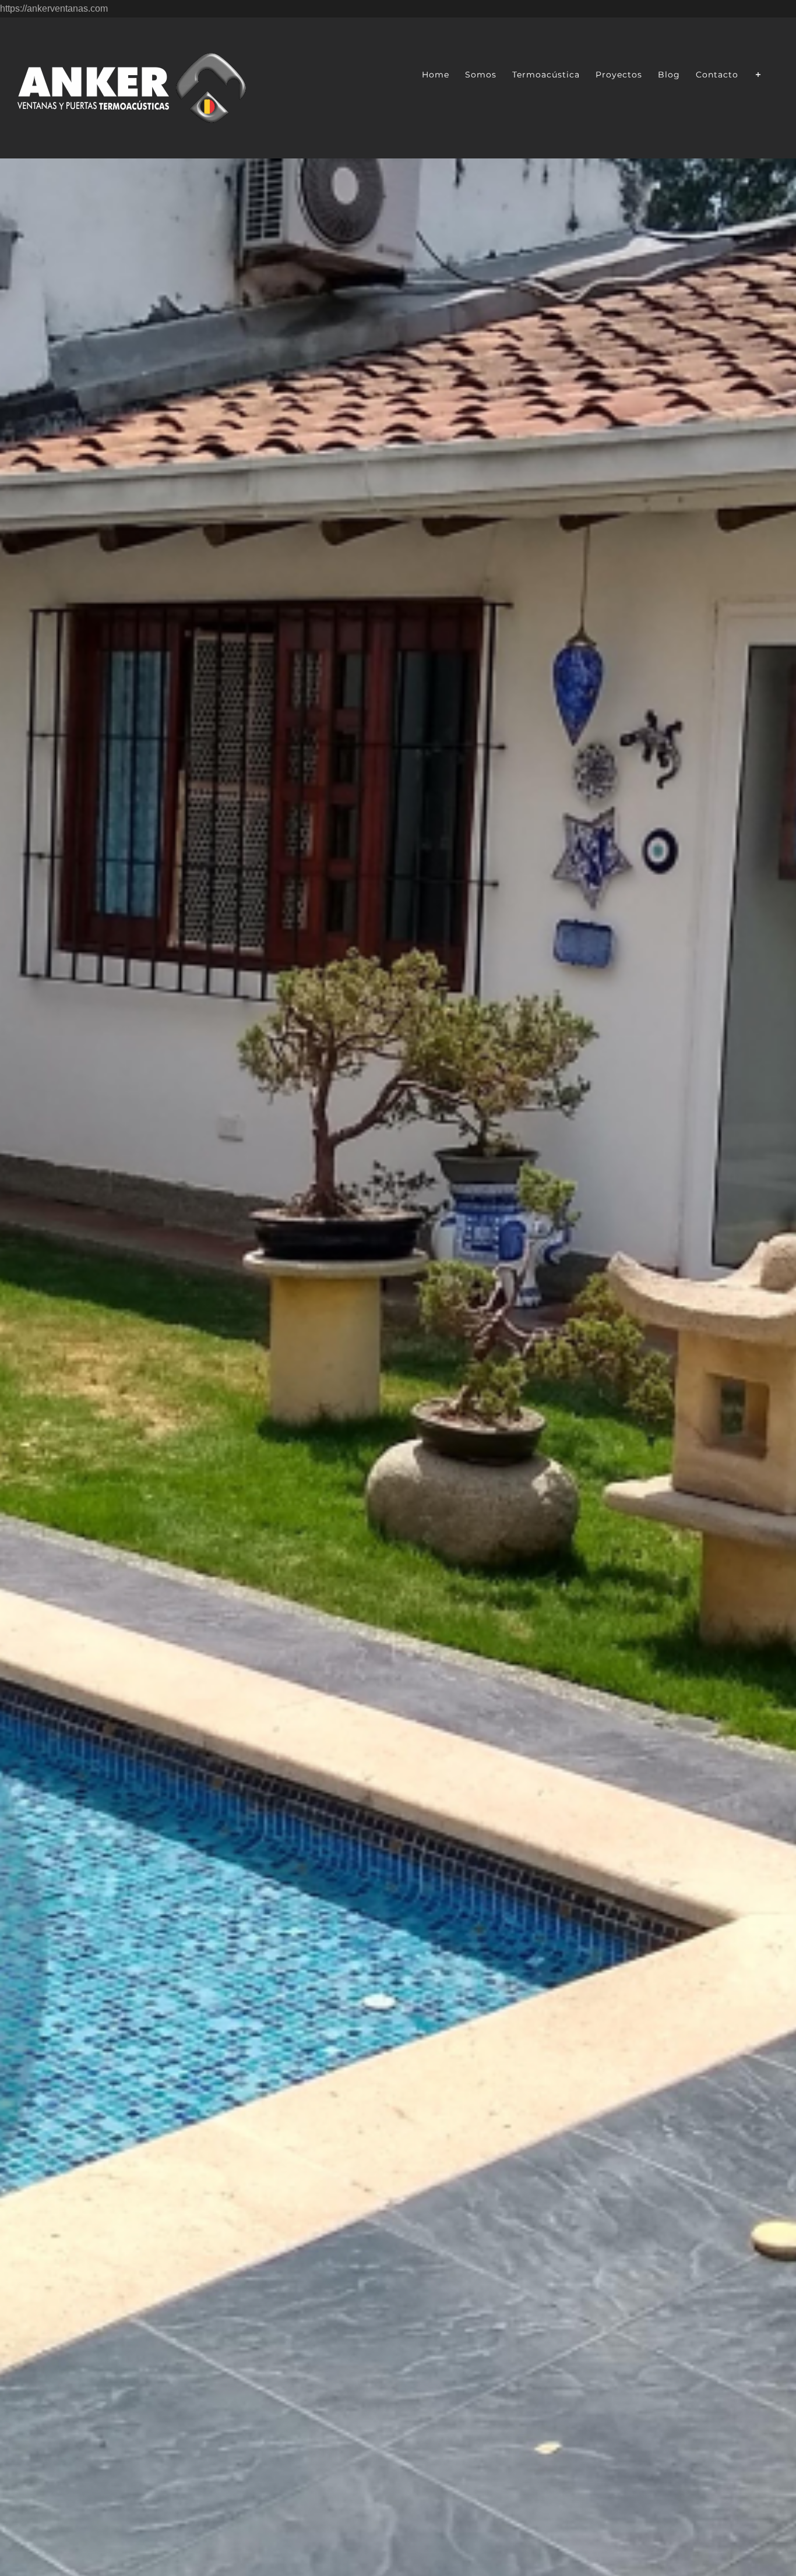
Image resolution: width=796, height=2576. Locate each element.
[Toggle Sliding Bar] (758, 73)
